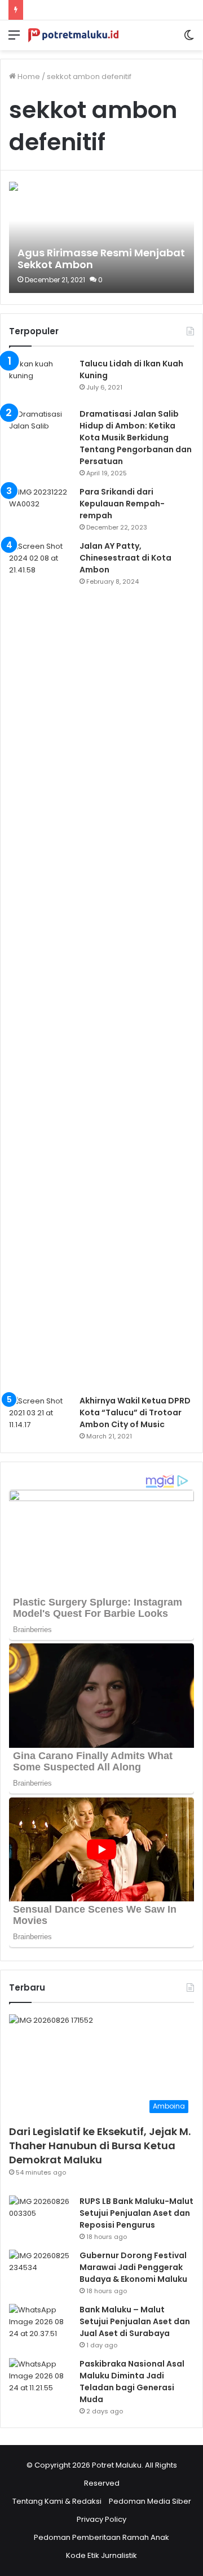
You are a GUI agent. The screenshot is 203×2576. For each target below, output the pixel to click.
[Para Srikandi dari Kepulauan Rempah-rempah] (40, 507)
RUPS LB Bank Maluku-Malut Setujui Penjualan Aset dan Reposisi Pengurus (136, 2213)
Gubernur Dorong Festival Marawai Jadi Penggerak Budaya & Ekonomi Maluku (133, 2267)
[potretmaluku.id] (73, 35)
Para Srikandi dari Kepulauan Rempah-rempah (122, 504)
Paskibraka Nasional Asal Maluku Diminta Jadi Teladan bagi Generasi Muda (132, 2382)
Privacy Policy (101, 2519)
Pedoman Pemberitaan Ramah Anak (101, 2537)
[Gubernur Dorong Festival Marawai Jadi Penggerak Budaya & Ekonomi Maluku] (40, 2271)
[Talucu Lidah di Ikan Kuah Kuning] (40, 379)
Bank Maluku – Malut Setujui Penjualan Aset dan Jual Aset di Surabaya (135, 2321)
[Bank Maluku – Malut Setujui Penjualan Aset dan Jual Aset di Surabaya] (40, 2325)
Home (28, 76)
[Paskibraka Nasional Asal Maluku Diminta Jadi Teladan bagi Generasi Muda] (40, 2379)
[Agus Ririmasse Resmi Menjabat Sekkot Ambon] (101, 237)
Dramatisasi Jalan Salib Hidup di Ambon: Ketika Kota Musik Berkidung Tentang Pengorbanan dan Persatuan (136, 438)
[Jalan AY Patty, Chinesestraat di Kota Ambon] (40, 964)
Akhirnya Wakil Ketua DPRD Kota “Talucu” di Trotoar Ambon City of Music (135, 1412)
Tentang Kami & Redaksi (57, 2501)
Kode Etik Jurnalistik (101, 2555)
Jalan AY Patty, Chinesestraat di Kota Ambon (125, 558)
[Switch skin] (189, 39)
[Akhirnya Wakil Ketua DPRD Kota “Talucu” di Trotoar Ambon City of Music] (40, 1416)
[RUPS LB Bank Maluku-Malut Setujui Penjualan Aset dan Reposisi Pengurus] (40, 2217)
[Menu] (14, 39)
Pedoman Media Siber (150, 2501)
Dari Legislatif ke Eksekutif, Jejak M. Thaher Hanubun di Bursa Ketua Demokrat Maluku (100, 2146)
